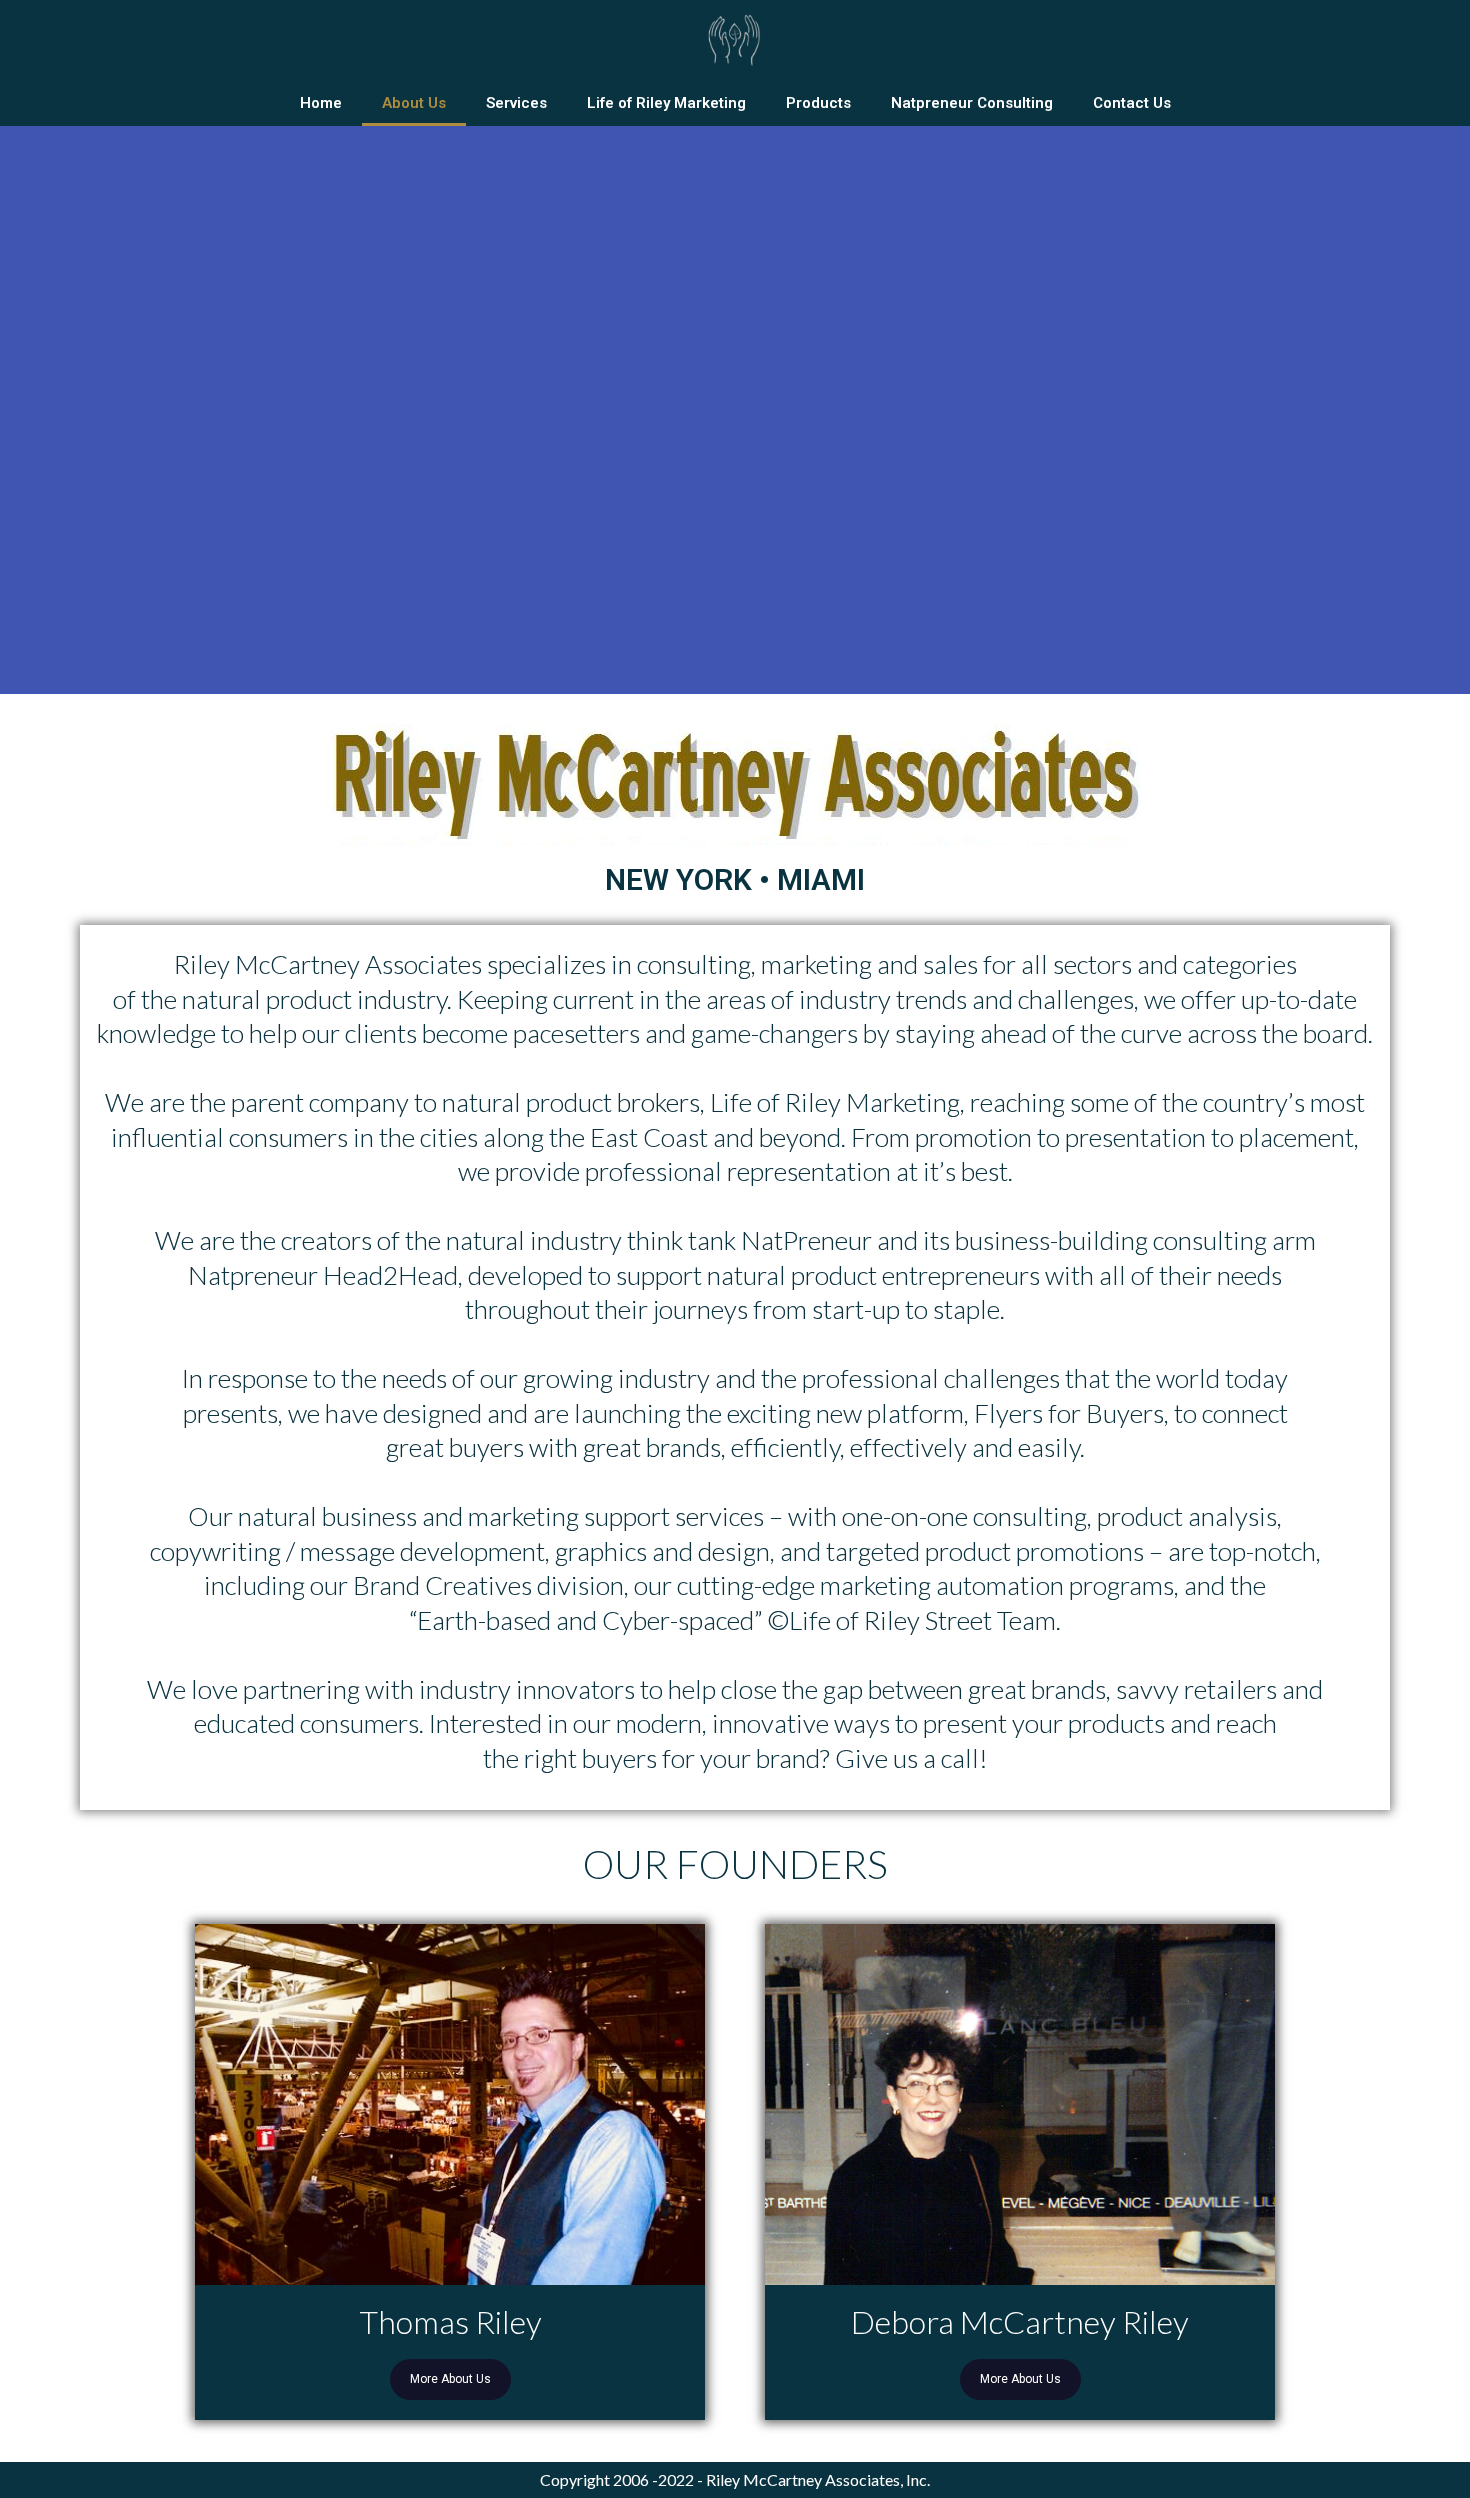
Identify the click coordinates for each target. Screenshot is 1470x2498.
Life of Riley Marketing (666, 103)
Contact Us (1132, 103)
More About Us (450, 2379)
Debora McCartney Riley (1020, 2322)
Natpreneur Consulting (972, 103)
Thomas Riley (450, 2322)
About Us (414, 103)
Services (516, 103)
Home (321, 103)
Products (818, 103)
